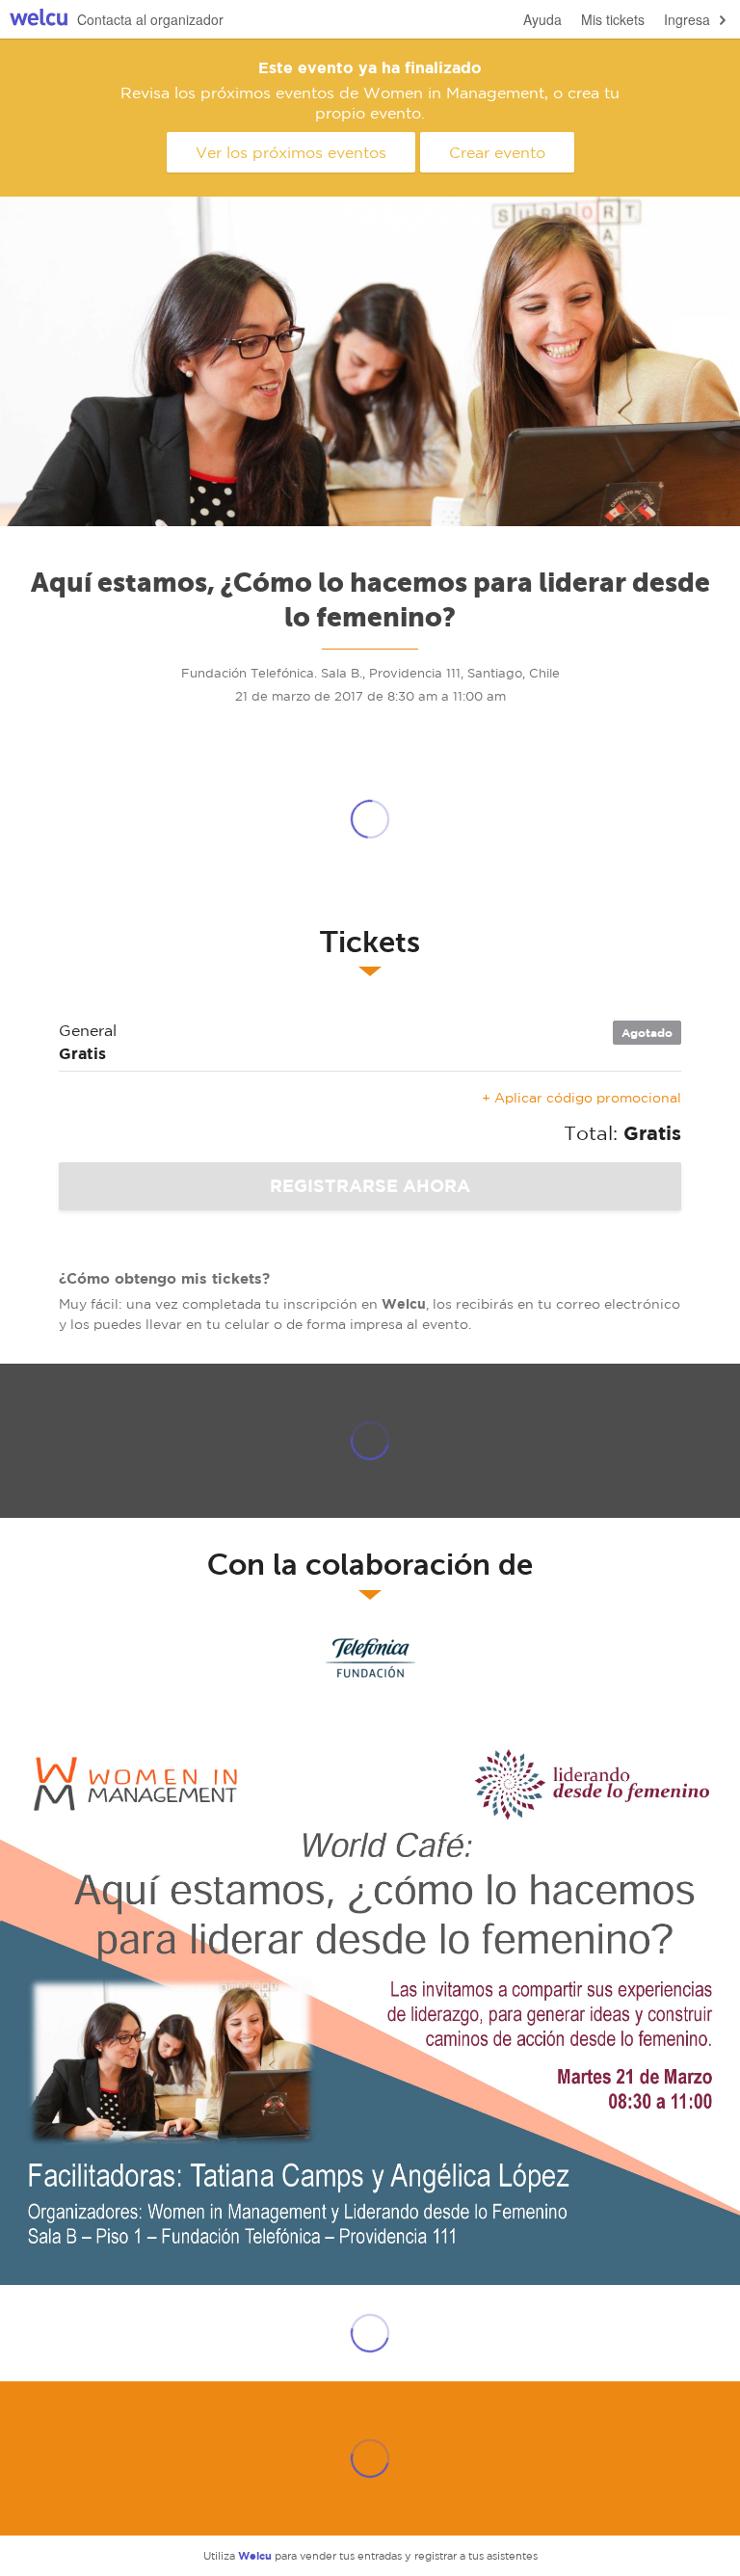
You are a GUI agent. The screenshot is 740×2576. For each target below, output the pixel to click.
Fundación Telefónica (370, 1662)
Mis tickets (613, 19)
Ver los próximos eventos (291, 152)
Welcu (39, 20)
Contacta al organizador (150, 19)
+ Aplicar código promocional (581, 1098)
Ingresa (687, 19)
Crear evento (497, 152)
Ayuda (542, 19)
